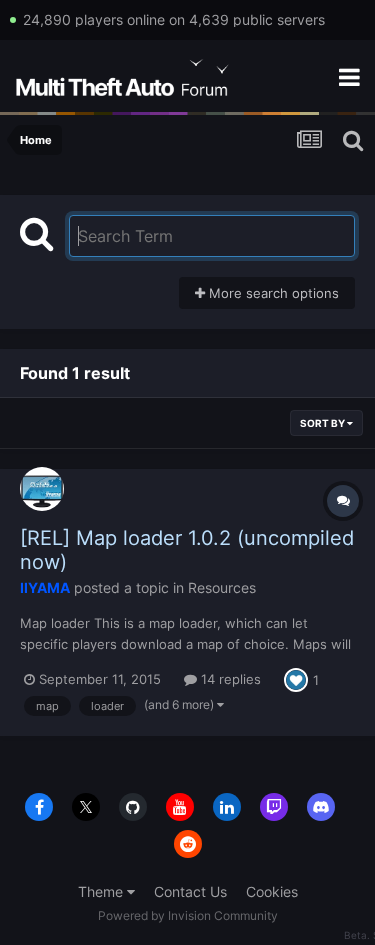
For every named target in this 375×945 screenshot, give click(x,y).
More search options (272, 293)
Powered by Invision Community (188, 915)
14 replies (229, 679)
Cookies (272, 891)
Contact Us (190, 891)
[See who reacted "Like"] (296, 678)
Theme (102, 891)
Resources (222, 587)
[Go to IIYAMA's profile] (42, 489)
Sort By (323, 423)
